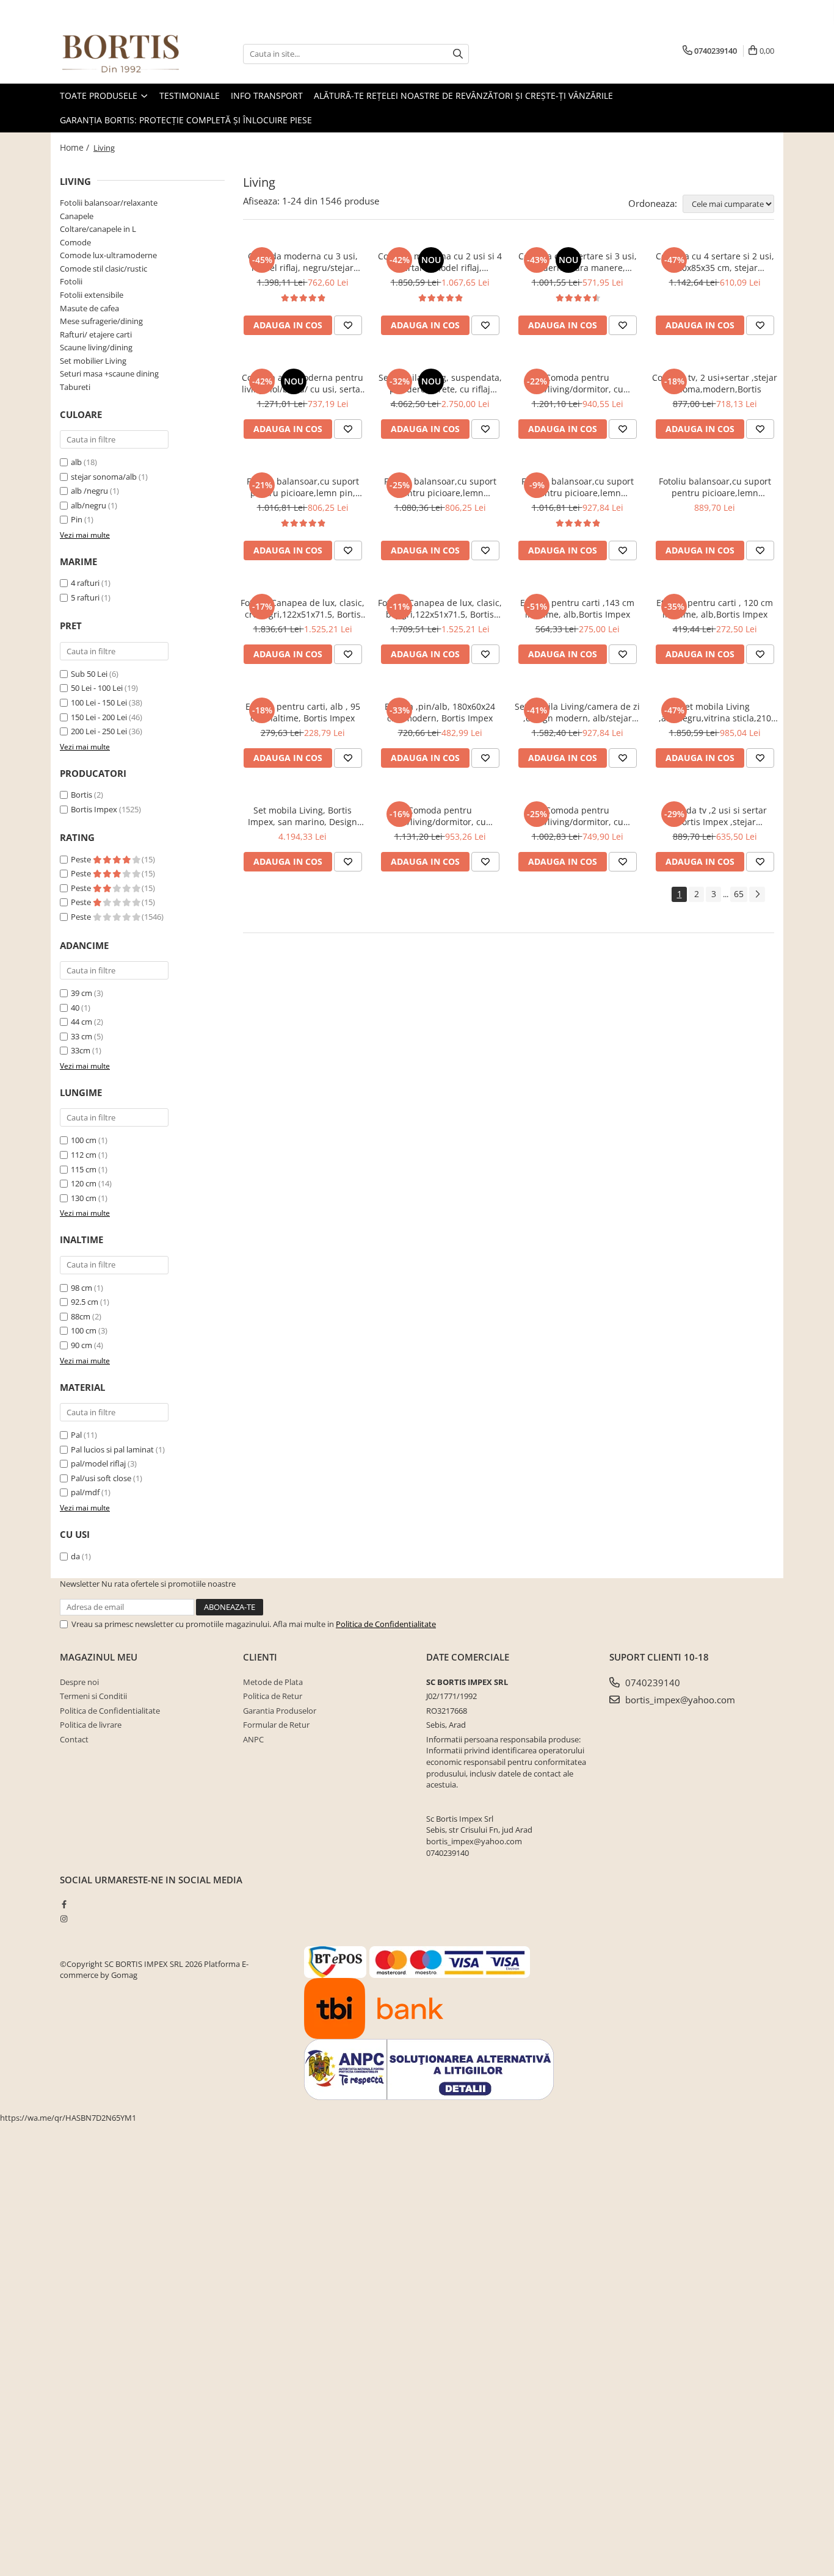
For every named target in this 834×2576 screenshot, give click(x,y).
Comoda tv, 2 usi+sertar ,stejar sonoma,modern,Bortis (715, 383)
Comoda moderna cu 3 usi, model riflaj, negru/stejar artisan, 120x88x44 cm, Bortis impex (303, 262)
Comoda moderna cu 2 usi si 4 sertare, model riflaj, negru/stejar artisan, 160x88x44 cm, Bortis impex (440, 262)
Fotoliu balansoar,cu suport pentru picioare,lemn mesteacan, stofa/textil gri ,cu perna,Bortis (578, 487)
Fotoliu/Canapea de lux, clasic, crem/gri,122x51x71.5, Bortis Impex (303, 608)
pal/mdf (85, 1492)
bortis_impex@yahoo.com (679, 1700)
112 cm (84, 1155)
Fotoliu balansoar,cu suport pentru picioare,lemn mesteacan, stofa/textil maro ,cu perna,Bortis (715, 487)
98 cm (82, 1288)
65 (739, 894)
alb (76, 462)
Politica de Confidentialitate (386, 1624)
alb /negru (89, 491)
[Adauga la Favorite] (348, 325)
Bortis (82, 795)
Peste (82, 859)
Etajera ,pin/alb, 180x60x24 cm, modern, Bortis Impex (440, 712)
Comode (75, 242)
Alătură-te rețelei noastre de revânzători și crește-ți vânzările (463, 96)
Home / (76, 147)
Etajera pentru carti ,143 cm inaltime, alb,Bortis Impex (577, 608)
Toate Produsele (100, 96)
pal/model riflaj (98, 1463)
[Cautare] (458, 54)
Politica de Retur (273, 1696)
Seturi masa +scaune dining (109, 373)
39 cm (82, 993)
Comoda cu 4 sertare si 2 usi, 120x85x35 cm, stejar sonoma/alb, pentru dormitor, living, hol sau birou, (715, 262)
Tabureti (75, 387)
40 (75, 1008)
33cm (81, 1050)
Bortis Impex (94, 809)
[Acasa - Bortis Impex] (121, 54)
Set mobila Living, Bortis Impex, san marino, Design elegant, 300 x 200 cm (303, 816)
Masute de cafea (89, 308)
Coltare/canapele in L (98, 229)
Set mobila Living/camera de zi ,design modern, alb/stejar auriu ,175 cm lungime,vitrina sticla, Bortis (577, 712)
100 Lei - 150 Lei (99, 702)
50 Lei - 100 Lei (97, 688)
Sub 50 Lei (89, 674)
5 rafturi (85, 597)
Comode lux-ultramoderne (108, 255)
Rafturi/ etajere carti (96, 334)
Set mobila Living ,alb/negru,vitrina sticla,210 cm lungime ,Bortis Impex (715, 712)
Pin (77, 519)
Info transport (267, 96)
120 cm (84, 1183)
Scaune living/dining (96, 347)
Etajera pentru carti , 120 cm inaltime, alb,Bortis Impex (715, 608)
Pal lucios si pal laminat (112, 1449)
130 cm (84, 1198)
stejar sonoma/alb (104, 477)
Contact (74, 1739)
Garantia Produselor (280, 1711)
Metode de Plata (273, 1682)
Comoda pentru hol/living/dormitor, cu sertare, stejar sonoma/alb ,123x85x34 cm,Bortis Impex (440, 816)
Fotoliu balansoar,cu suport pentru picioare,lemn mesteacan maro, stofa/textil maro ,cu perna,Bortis (440, 487)
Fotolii (71, 281)
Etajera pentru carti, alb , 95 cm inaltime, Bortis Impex (303, 712)
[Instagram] (64, 1919)
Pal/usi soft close (101, 1478)
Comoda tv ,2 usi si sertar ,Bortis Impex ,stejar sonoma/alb (715, 816)
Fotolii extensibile (92, 295)
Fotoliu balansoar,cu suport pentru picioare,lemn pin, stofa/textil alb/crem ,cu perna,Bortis (303, 487)
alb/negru (89, 505)
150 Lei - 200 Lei (99, 717)
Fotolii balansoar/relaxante (109, 203)
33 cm (82, 1036)
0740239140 (651, 1683)
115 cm (84, 1169)
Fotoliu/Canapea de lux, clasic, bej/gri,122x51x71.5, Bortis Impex (440, 608)
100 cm (84, 1140)
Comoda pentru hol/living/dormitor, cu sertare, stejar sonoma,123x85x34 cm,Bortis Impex (578, 383)
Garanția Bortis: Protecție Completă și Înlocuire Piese (186, 120)
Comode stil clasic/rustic (103, 269)
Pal (76, 1435)
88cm (81, 1316)
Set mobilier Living (93, 361)
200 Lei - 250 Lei (99, 731)
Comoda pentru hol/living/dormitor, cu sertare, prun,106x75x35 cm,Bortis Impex (577, 816)
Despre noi (79, 1682)
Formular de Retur (276, 1725)
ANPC (253, 1739)
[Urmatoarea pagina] (757, 894)
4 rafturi (85, 583)
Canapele (77, 216)
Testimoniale (190, 96)
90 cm (82, 1345)
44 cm (82, 1022)
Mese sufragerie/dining (101, 321)
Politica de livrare (91, 1725)
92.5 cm (85, 1302)
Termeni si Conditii (93, 1696)
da (75, 1556)
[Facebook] (64, 1904)
